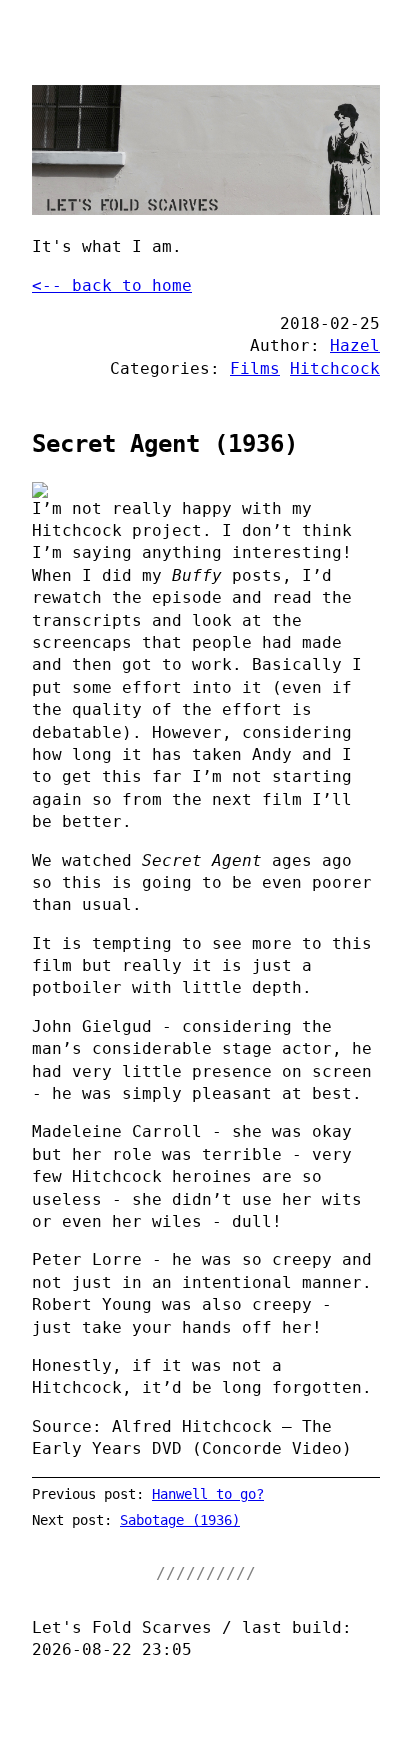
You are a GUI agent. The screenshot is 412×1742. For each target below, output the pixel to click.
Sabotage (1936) (180, 1520)
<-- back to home (112, 285)
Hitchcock (335, 368)
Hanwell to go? (208, 1494)
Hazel (355, 345)
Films (255, 368)
